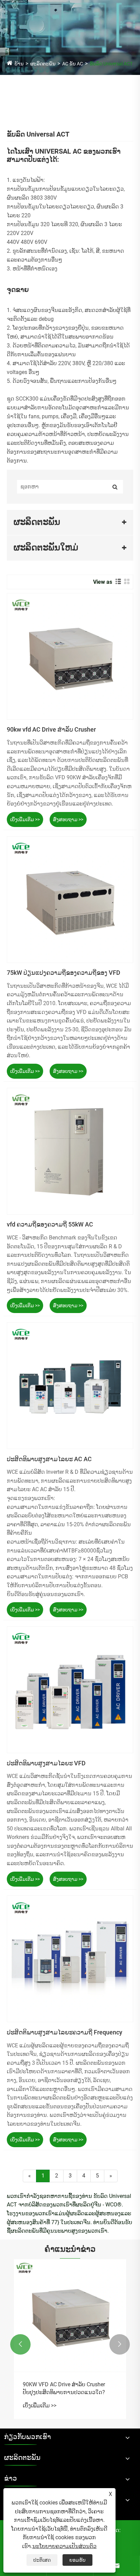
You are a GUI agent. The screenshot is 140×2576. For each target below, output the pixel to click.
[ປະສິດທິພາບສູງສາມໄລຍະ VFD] (70, 1690)
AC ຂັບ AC (73, 64)
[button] (20, 2344)
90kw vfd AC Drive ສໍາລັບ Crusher (51, 729)
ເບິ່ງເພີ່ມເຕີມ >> (25, 819)
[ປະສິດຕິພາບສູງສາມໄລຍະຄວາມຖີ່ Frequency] (70, 1959)
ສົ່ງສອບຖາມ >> (68, 819)
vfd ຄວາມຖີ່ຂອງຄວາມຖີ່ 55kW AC (50, 1224)
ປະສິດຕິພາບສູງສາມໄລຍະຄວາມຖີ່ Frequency (65, 2032)
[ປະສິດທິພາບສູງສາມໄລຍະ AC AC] (70, 1386)
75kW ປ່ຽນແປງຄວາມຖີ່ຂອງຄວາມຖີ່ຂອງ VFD (64, 973)
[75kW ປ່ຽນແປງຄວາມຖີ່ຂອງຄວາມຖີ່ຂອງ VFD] (70, 900)
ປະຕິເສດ (42, 2560)
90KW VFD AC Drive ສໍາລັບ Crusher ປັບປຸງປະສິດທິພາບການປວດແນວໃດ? (64, 2388)
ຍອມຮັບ (77, 2560)
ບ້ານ (19, 64)
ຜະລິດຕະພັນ (43, 64)
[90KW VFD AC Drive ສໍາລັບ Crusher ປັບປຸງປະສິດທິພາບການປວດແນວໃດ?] (70, 2315)
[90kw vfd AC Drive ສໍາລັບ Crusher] (70, 656)
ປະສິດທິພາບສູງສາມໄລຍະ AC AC (49, 1459)
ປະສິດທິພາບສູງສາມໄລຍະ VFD (46, 1763)
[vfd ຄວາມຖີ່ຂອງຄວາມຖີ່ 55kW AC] (70, 1151)
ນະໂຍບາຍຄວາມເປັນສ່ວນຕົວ (64, 2546)
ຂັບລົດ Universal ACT (111, 64)
